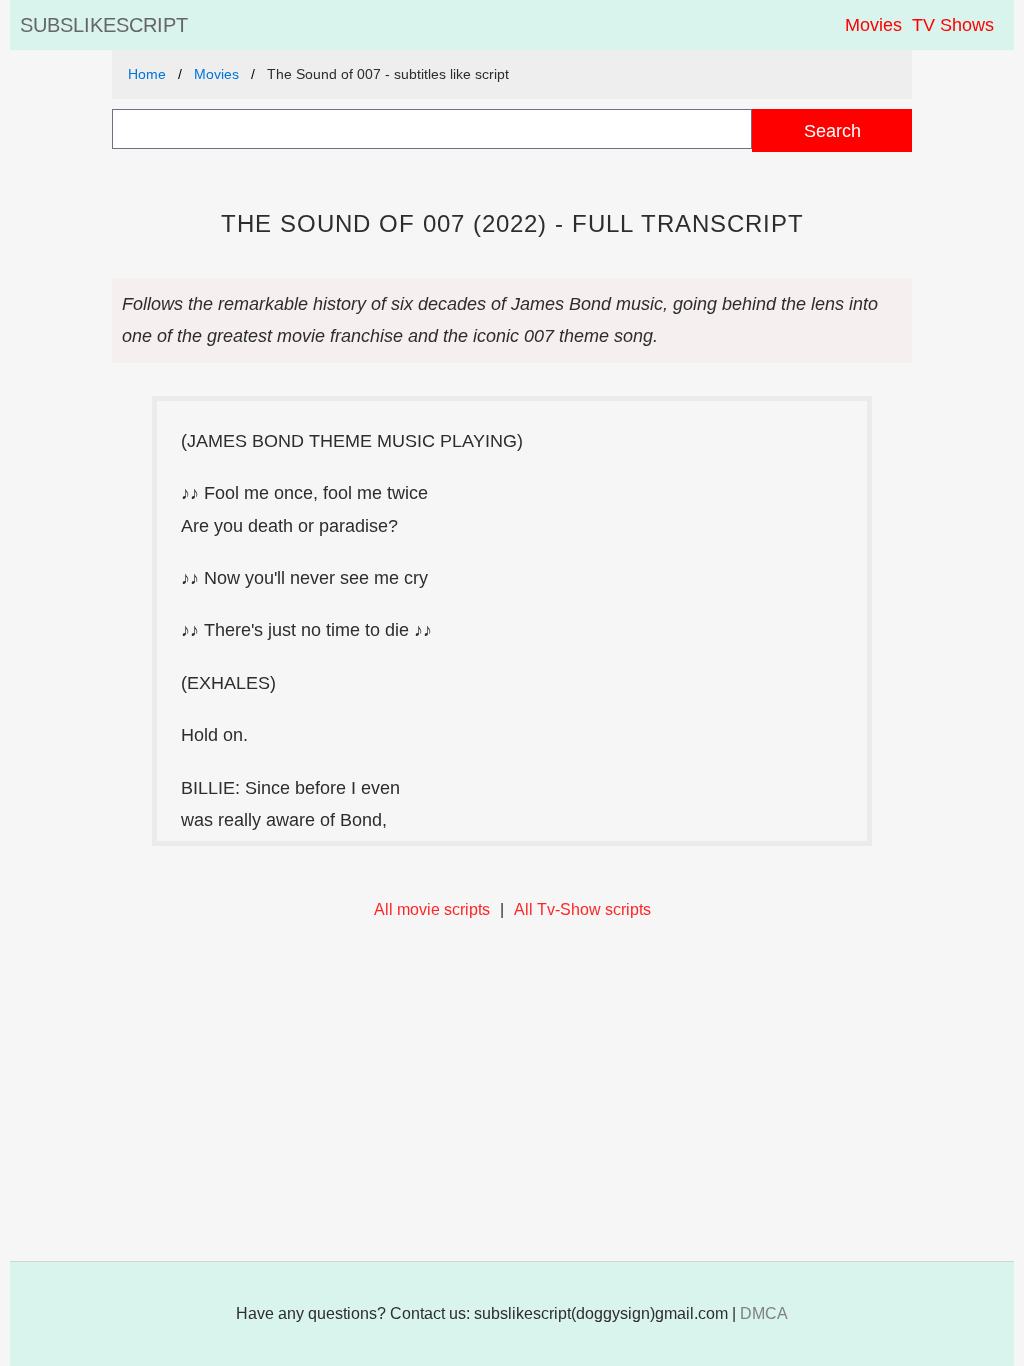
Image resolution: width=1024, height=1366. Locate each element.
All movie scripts (432, 909)
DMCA (764, 1313)
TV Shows (953, 25)
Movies (873, 25)
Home (147, 74)
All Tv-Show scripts (582, 909)
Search (832, 130)
